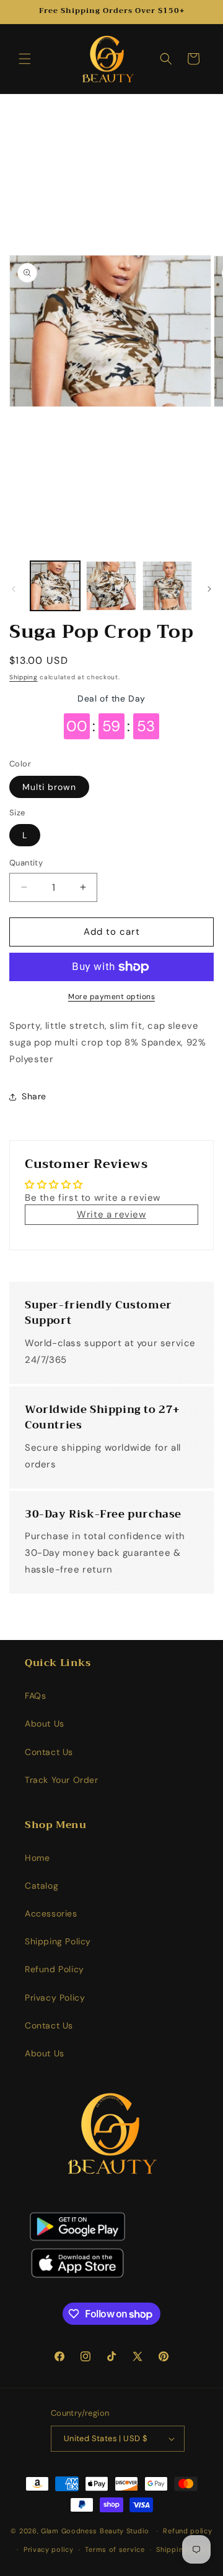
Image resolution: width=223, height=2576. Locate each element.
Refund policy (187, 2531)
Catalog (42, 1886)
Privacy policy (49, 2549)
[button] (25, 59)
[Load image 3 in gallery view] (167, 586)
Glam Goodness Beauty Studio (96, 2531)
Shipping (24, 677)
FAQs (35, 1696)
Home (37, 1858)
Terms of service (115, 2549)
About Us (45, 1724)
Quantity (26, 863)
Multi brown (49, 787)
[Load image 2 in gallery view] (111, 586)
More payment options (111, 997)
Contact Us (49, 1752)
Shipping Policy (58, 1941)
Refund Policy (55, 1969)
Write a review (111, 1214)
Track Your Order (62, 1780)
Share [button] (34, 1096)
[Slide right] (209, 589)
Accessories (51, 1913)
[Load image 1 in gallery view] (55, 586)
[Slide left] (14, 589)
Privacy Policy (55, 1998)
